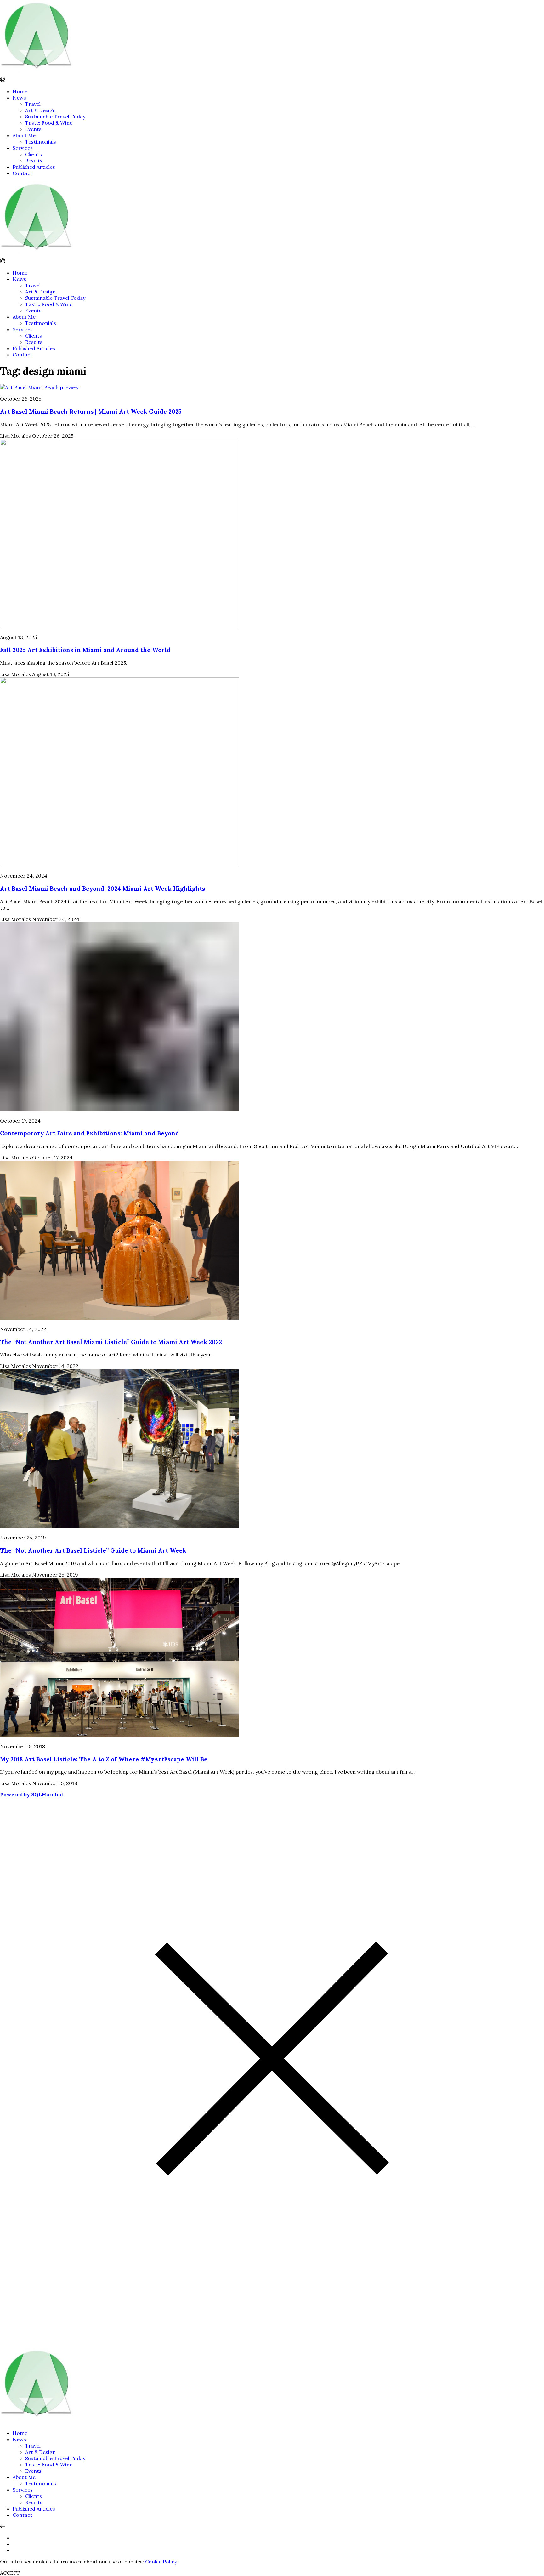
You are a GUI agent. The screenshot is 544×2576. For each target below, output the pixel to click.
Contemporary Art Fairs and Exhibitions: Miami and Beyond (90, 1133)
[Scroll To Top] (3, 2526)
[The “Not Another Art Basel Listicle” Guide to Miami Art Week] (120, 1526)
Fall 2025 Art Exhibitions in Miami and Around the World (85, 650)
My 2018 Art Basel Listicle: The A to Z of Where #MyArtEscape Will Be (104, 1759)
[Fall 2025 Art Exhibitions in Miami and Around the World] (120, 626)
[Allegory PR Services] (38, 74)
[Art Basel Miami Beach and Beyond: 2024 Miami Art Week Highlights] (120, 864)
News (19, 98)
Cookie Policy (161, 2562)
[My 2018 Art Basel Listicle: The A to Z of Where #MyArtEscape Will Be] (120, 1735)
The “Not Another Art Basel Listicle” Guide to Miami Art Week (93, 1550)
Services (23, 148)
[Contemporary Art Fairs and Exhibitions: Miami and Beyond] (120, 1109)
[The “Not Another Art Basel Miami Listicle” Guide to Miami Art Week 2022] (120, 1318)
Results (34, 161)
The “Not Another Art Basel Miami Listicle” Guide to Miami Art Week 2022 (111, 1342)
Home (20, 91)
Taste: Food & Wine (49, 123)
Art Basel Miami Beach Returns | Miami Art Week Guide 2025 (91, 412)
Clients (34, 154)
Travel (33, 104)
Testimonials (41, 142)
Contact (23, 173)
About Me (24, 135)
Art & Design (40, 110)
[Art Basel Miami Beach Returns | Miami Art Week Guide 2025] (40, 387)
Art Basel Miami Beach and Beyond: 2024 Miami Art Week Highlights (102, 889)
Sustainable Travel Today (55, 117)
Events (33, 129)
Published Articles (34, 167)
